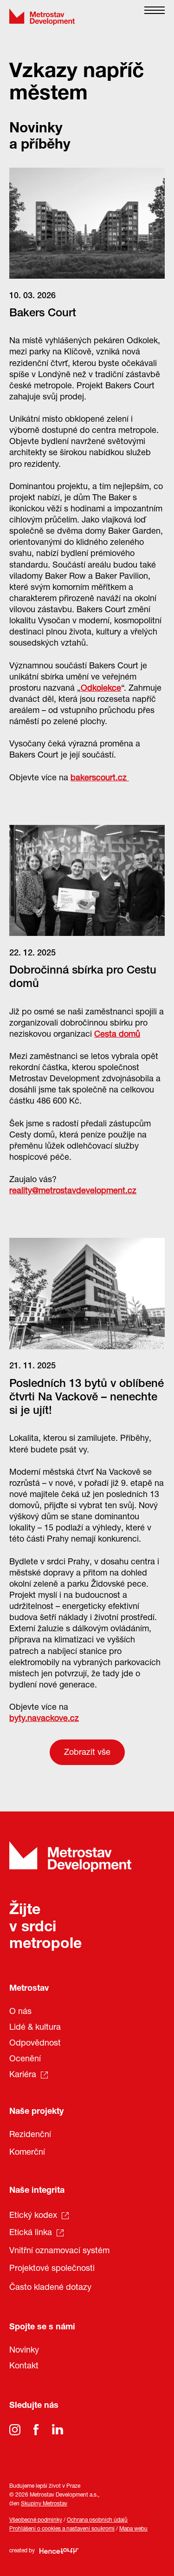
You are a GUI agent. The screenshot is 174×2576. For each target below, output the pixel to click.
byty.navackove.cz (44, 1719)
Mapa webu (133, 2529)
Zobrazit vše (87, 1753)
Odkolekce (101, 689)
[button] (155, 17)
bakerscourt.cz (100, 778)
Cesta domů (117, 1035)
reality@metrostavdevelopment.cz (73, 1191)
